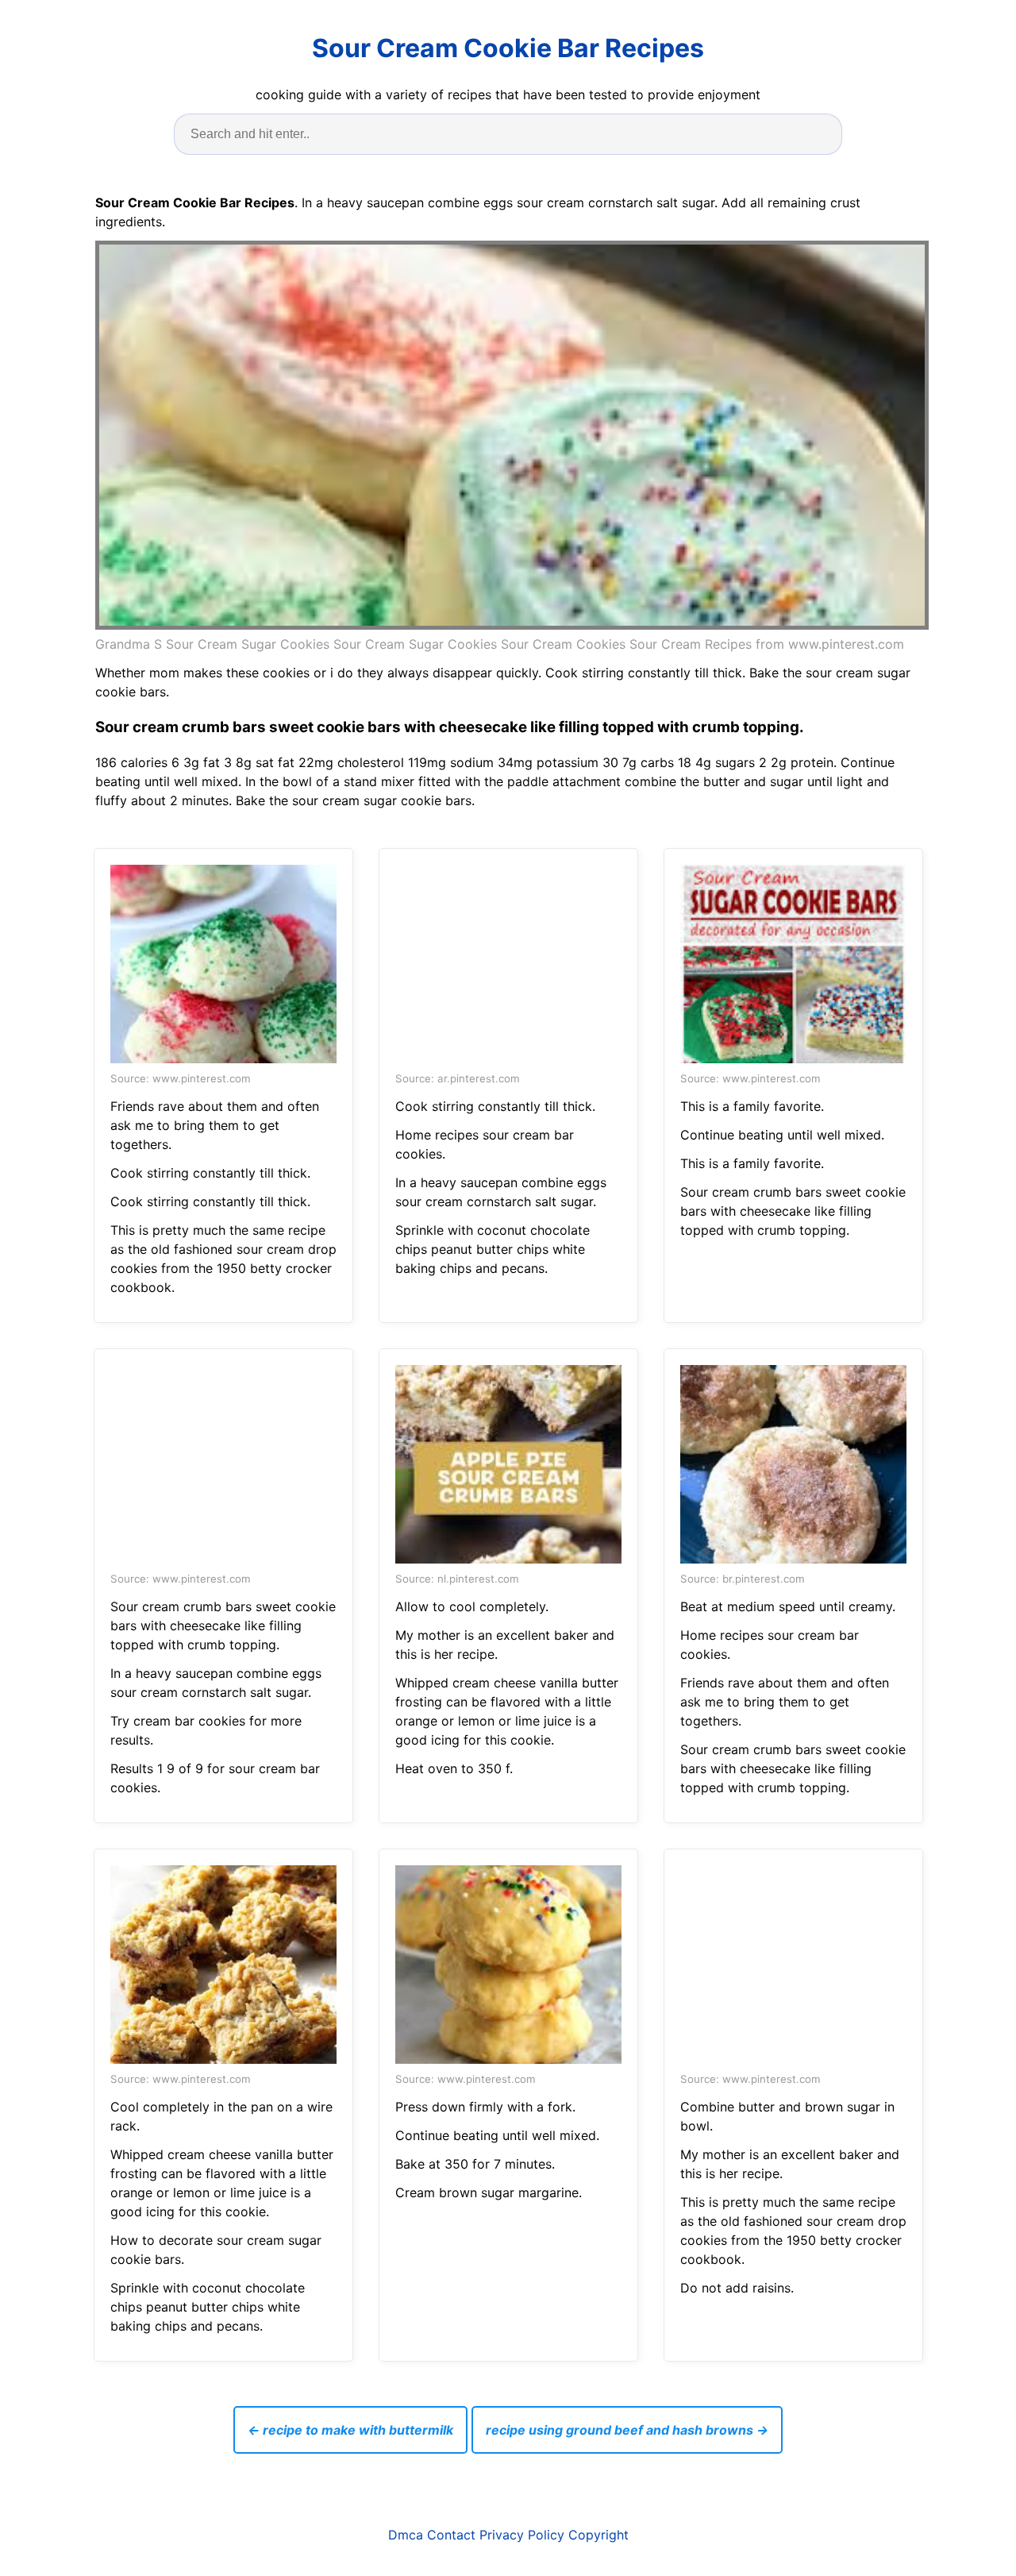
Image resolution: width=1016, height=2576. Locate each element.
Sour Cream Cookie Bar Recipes (508, 48)
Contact (451, 2535)
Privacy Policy (522, 2535)
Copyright (598, 2535)
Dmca (406, 2535)
